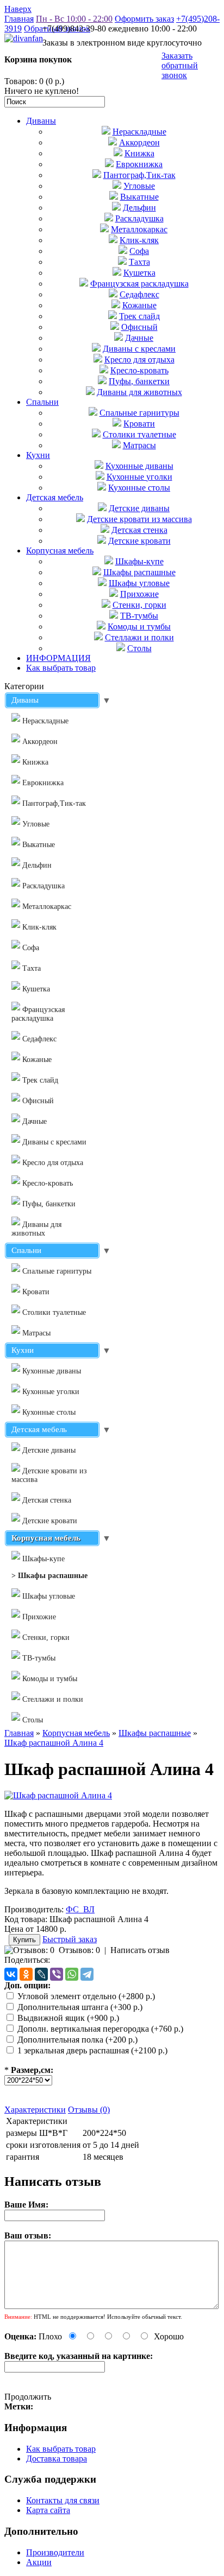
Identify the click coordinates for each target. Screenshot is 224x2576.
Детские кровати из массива (139, 519)
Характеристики (35, 2110)
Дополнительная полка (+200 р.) (77, 2040)
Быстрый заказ (70, 1939)
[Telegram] (87, 1974)
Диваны (41, 121)
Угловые (139, 186)
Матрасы (139, 445)
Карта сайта (48, 2510)
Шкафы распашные (139, 572)
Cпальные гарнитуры (139, 413)
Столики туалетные (139, 434)
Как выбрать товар (61, 668)
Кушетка (139, 273)
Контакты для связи (63, 2500)
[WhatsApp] (72, 1974)
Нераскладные (139, 132)
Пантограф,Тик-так (139, 175)
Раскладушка (139, 218)
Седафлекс (139, 294)
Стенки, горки (139, 605)
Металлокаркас (139, 229)
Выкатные (139, 197)
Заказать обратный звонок (180, 65)
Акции (39, 2562)
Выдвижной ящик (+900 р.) (68, 2018)
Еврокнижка (139, 164)
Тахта (139, 262)
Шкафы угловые (139, 583)
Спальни (42, 402)
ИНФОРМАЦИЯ (58, 658)
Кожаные (139, 305)
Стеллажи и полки (139, 637)
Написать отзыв (140, 1950)
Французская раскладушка (139, 284)
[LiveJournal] (41, 1974)
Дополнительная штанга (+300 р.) (80, 2007)
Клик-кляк (139, 240)
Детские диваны (139, 508)
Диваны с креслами (139, 349)
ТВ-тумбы (139, 616)
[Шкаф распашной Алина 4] (58, 1795)
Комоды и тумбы (139, 626)
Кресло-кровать (139, 370)
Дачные (139, 338)
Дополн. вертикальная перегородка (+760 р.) (100, 2029)
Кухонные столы (139, 488)
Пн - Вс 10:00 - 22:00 (74, 19)
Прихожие (139, 594)
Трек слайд (139, 316)
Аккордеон (139, 142)
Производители (55, 2552)
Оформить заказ (144, 19)
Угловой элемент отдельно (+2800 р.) (86, 1996)
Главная (19, 19)
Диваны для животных (139, 392)
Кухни (38, 455)
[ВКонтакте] (11, 1974)
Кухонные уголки (139, 477)
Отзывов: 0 (79, 1950)
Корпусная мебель (60, 551)
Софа (139, 251)
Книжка (139, 153)
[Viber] (57, 1974)
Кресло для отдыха (139, 360)
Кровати (139, 424)
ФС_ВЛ (80, 1909)
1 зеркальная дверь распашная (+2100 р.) (92, 2050)
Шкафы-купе (139, 561)
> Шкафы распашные (49, 1576)
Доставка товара (57, 2459)
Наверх (18, 9)
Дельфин (139, 208)
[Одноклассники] (26, 1974)
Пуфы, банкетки (139, 381)
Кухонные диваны (139, 466)
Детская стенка (139, 530)
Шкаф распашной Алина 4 (54, 1743)
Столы (139, 648)
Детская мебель (55, 497)
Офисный (139, 327)
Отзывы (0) (89, 2110)
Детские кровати (139, 541)
